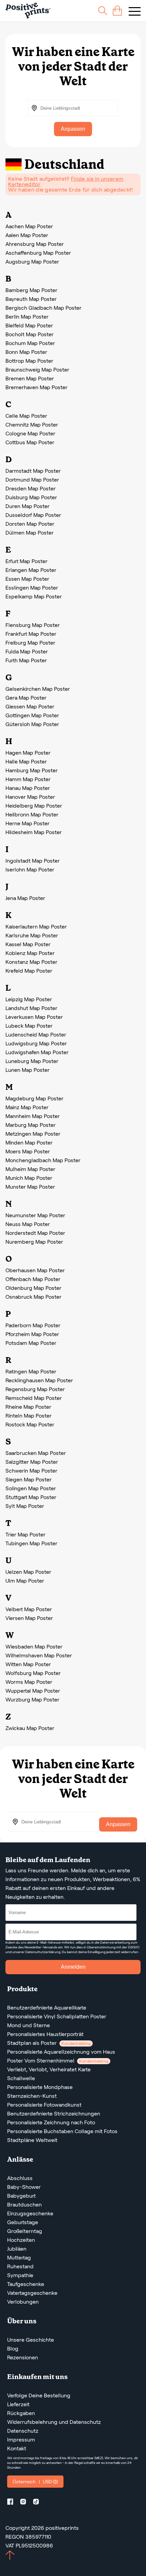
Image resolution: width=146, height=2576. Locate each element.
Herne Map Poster (28, 823)
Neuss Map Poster (28, 1224)
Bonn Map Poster (26, 352)
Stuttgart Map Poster (31, 1497)
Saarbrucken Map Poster (36, 1453)
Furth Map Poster (26, 660)
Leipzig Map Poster (29, 999)
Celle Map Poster (26, 416)
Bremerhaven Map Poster (36, 387)
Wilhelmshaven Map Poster (39, 1655)
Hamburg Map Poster (32, 770)
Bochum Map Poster (30, 343)
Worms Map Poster (29, 1682)
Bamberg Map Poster (31, 290)
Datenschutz (23, 2431)
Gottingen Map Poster (32, 715)
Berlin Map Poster (27, 317)
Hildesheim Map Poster (34, 832)
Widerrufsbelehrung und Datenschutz (54, 2422)
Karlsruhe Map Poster (32, 935)
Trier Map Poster (25, 1535)
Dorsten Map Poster (30, 524)
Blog (13, 2349)
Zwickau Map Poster (30, 1728)
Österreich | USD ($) (35, 2482)
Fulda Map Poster (27, 652)
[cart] (117, 11)
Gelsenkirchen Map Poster (38, 689)
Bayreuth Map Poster (31, 299)
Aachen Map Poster (29, 226)
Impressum (21, 2440)
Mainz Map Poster (27, 1107)
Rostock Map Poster (30, 1425)
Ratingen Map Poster (31, 1372)
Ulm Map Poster (25, 1581)
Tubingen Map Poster (31, 1543)
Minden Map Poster (29, 1143)
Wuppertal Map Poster (33, 1691)
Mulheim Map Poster (30, 1169)
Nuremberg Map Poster (34, 1242)
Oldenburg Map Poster (33, 1288)
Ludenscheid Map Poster (36, 1035)
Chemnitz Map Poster (32, 425)
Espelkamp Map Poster (34, 597)
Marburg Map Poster (31, 1125)
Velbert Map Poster (29, 1609)
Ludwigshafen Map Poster (37, 1052)
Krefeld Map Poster (29, 971)
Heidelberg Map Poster (34, 806)
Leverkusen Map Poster (34, 1017)
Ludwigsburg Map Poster (36, 1043)
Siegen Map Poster (29, 1480)
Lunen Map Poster (28, 1070)
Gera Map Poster (26, 698)
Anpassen (73, 129)
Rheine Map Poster (28, 1407)
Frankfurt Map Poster (31, 634)
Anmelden (73, 1967)
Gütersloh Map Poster (32, 724)
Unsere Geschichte (31, 2340)
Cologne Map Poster (30, 434)
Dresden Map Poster (31, 489)
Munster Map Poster (30, 1187)
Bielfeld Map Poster (29, 326)
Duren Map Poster (28, 506)
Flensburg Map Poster (33, 625)
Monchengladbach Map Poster (43, 1160)
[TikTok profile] (39, 2503)
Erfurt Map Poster (26, 561)
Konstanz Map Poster (31, 962)
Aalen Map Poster (27, 235)
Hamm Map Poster (28, 779)
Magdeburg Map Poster (34, 1098)
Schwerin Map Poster (31, 1471)
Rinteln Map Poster (29, 1416)
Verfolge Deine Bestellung (39, 2395)
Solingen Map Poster (31, 1488)
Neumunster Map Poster (35, 1215)
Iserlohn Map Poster (30, 870)
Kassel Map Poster (28, 944)
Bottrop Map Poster (29, 361)
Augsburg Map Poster (32, 262)
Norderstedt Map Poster (35, 1233)
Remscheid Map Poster (34, 1398)
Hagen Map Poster (28, 753)
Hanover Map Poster (30, 797)
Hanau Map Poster (28, 788)
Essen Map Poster (27, 579)
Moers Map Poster (28, 1151)
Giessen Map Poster (30, 707)
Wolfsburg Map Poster (33, 1673)
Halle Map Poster (26, 762)
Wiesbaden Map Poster (34, 1647)
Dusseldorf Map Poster (33, 515)
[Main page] (28, 11)
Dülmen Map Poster (30, 533)
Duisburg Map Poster (31, 497)
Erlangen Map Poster (31, 570)
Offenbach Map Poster (33, 1279)
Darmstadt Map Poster (33, 471)
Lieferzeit (18, 2404)
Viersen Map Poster (29, 1618)
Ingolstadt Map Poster (33, 861)
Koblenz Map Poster (30, 953)
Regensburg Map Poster (35, 1389)
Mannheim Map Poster (33, 1116)
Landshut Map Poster (31, 1008)
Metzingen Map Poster (33, 1134)
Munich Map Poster (29, 1178)
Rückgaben (21, 2413)
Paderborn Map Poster (33, 1325)
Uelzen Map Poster (28, 1572)
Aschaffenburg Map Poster (38, 253)
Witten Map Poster (28, 1664)
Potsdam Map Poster (31, 1343)
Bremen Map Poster (30, 379)
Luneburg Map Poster (32, 1061)
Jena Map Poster (25, 898)
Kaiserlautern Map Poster (36, 927)
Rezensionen (23, 2357)
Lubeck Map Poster (29, 1026)
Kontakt (17, 2448)
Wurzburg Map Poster (32, 1700)
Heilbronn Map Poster (32, 815)
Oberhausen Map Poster (35, 1270)
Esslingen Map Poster (32, 588)
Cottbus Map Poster (30, 442)
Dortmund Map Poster (32, 480)
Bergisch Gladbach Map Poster (43, 308)
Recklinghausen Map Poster (39, 1380)
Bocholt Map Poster (30, 334)
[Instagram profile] (26, 2503)
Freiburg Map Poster (30, 643)
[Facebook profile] (13, 2503)
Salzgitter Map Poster (32, 1462)
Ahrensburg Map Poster (35, 244)
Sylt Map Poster (25, 1506)
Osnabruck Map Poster (33, 1297)
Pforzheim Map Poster (32, 1334)
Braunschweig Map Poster (37, 370)
